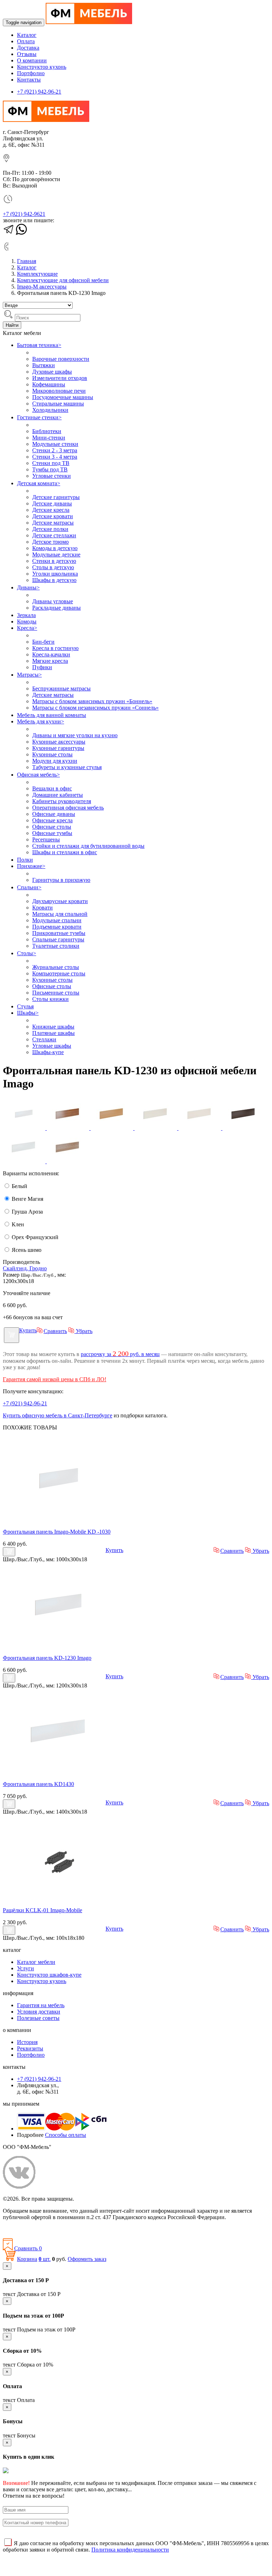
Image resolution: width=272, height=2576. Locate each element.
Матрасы (29, 675)
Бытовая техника (39, 345)
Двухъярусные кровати (60, 901)
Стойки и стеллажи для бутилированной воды (88, 846)
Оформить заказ (87, 2259)
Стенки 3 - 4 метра (55, 457)
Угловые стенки (52, 476)
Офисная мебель (38, 775)
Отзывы (27, 54)
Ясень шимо (26, 1250)
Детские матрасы (53, 523)
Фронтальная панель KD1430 (38, 1784)
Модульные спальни (57, 920)
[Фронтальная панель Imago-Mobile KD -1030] (59, 1520)
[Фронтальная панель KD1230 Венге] (244, 1128)
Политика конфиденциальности (42, 2229)
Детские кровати (53, 516)
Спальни (29, 887)
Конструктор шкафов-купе (49, 1975)
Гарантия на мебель (41, 2005)
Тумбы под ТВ (50, 469)
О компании (32, 60)
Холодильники (50, 410)
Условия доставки (39, 2012)
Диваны (28, 587)
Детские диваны (52, 503)
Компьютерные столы (59, 973)
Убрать (83, 1331)
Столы (27, 953)
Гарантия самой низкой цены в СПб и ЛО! (55, 1379)
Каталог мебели (36, 1962)
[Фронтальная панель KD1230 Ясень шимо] (68, 1161)
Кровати (42, 908)
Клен (17, 1224)
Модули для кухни (55, 761)
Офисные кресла (52, 820)
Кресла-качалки (51, 654)
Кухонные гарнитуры (58, 748)
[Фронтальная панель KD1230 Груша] (113, 1128)
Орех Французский (34, 1237)
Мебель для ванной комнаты (52, 715)
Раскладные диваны (56, 608)
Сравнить (55, 1331)
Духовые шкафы (52, 372)
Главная (27, 261)
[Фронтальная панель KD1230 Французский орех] (69, 1128)
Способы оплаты (66, 2135)
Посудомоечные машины (63, 397)
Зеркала (26, 615)
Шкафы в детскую (54, 580)
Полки (25, 860)
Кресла (27, 628)
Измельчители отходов (60, 378)
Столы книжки (50, 999)
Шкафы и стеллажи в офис (65, 852)
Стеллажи (44, 1039)
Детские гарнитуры (56, 497)
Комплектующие (37, 274)
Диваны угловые (53, 601)
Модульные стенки (55, 444)
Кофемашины (49, 384)
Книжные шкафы (53, 1027)
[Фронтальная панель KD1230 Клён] (157, 1128)
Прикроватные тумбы (59, 933)
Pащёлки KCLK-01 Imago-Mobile (42, 1910)
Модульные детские (56, 555)
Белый (19, 1186)
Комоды (27, 621)
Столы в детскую (53, 567)
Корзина (27, 2259)
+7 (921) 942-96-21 (39, 92)
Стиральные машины (58, 404)
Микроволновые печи (59, 391)
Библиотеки (47, 431)
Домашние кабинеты (58, 795)
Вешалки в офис (52, 788)
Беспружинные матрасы (61, 688)
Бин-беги (43, 642)
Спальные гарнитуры (58, 939)
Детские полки (50, 529)
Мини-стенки (49, 438)
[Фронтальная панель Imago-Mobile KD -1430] (59, 1772)
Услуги (25, 1968)
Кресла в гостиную (55, 648)
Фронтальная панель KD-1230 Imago (47, 1658)
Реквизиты (30, 2048)
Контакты (29, 80)
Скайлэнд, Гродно (25, 1268)
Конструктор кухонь (42, 67)
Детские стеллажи (54, 535)
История (27, 2042)
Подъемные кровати (57, 927)
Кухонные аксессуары (59, 742)
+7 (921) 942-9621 (24, 214)
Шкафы (28, 1013)
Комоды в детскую (55, 548)
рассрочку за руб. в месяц (120, 1354)
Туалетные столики (56, 946)
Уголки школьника (55, 574)
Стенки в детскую (54, 561)
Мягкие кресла (50, 661)
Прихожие (31, 866)
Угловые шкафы (52, 1046)
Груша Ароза (27, 1212)
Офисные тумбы (52, 833)
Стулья (25, 1006)
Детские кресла (51, 510)
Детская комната (39, 483)
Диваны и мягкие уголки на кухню (75, 735)
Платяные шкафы (53, 1033)
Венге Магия (27, 1199)
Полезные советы (38, 2018)
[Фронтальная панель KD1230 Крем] (200, 1128)
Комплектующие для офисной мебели (63, 280)
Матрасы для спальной (60, 914)
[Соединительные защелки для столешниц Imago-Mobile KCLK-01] (59, 1898)
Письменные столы (56, 993)
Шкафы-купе (48, 1052)
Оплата (26, 41)
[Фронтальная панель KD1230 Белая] (25, 1128)
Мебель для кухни (41, 721)
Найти (12, 325)
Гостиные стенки (39, 417)
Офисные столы (52, 827)
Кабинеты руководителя (62, 801)
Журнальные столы (56, 967)
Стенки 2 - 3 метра (55, 450)
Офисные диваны (54, 814)
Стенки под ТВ (51, 463)
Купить (28, 1330)
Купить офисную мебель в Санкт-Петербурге (58, 1415)
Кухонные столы (52, 754)
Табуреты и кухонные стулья (67, 767)
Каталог (27, 35)
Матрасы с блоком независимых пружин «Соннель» (95, 708)
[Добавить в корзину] (12, 1335)
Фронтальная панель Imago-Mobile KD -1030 (57, 1532)
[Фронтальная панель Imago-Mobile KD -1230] (59, 1646)
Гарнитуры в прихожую (61, 880)
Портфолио (31, 73)
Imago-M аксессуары (42, 287)
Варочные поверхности (61, 359)
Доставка (28, 48)
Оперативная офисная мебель (68, 808)
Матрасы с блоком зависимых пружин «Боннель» (92, 701)
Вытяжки (44, 365)
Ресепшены (46, 839)
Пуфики (42, 667)
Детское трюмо (50, 542)
